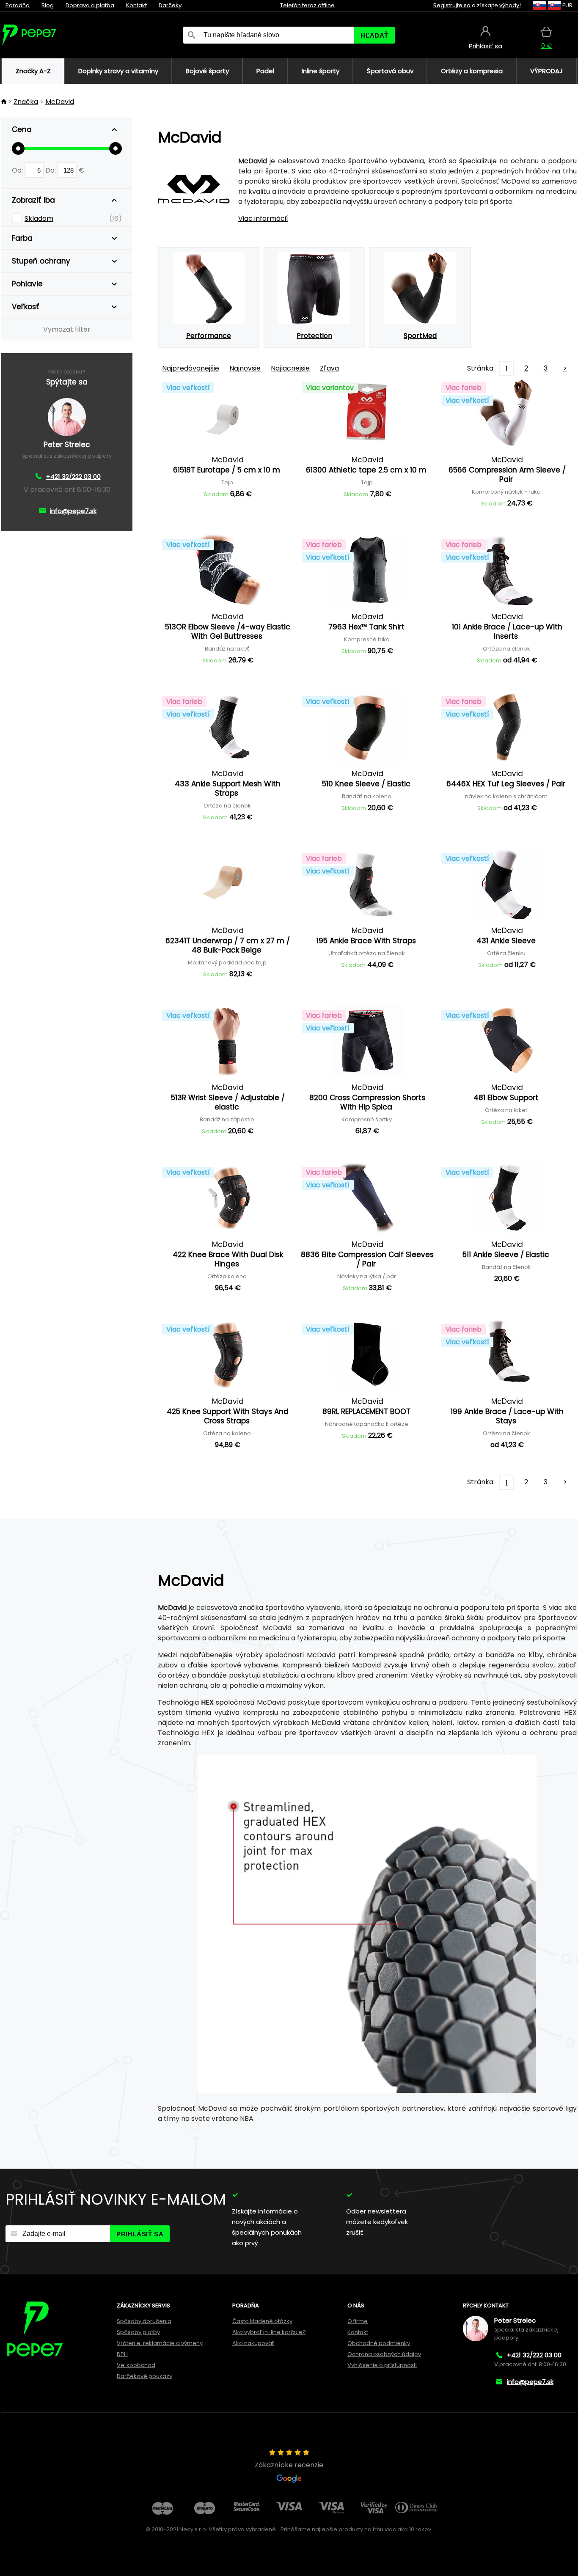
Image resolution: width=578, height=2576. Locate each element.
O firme (358, 2321)
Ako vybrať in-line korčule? (269, 2332)
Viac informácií (263, 218)
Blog (48, 5)
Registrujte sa (452, 5)
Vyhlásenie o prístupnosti (382, 2365)
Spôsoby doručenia (144, 2321)
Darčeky (170, 5)
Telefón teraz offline (307, 5)
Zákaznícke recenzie (289, 2465)
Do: (51, 170)
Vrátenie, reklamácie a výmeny (160, 2343)
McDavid (60, 102)
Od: (18, 170)
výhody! (510, 5)
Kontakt (136, 5)
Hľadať (374, 35)
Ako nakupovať (253, 2343)
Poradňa (18, 5)
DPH (122, 2354)
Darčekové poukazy (144, 2376)
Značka (26, 102)
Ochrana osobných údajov (384, 2354)
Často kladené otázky (262, 2321)
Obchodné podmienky (379, 2343)
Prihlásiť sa (140, 2234)
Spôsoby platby (138, 2332)
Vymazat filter (67, 329)
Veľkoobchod (136, 2365)
